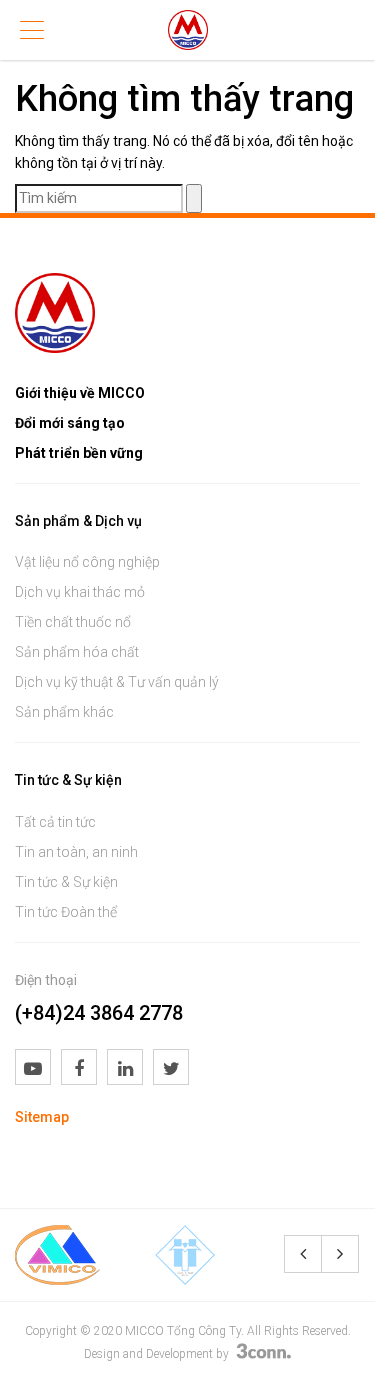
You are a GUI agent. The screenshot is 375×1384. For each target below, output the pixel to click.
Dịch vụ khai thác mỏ (80, 592)
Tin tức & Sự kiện (66, 882)
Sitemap (42, 1117)
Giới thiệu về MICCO (80, 393)
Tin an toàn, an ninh (76, 852)
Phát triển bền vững (79, 453)
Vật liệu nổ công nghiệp (87, 562)
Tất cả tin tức (55, 822)
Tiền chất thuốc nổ (73, 622)
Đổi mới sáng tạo (70, 423)
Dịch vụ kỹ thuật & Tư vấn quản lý (117, 682)
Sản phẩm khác (64, 712)
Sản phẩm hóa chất (77, 652)
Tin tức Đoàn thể (66, 912)
